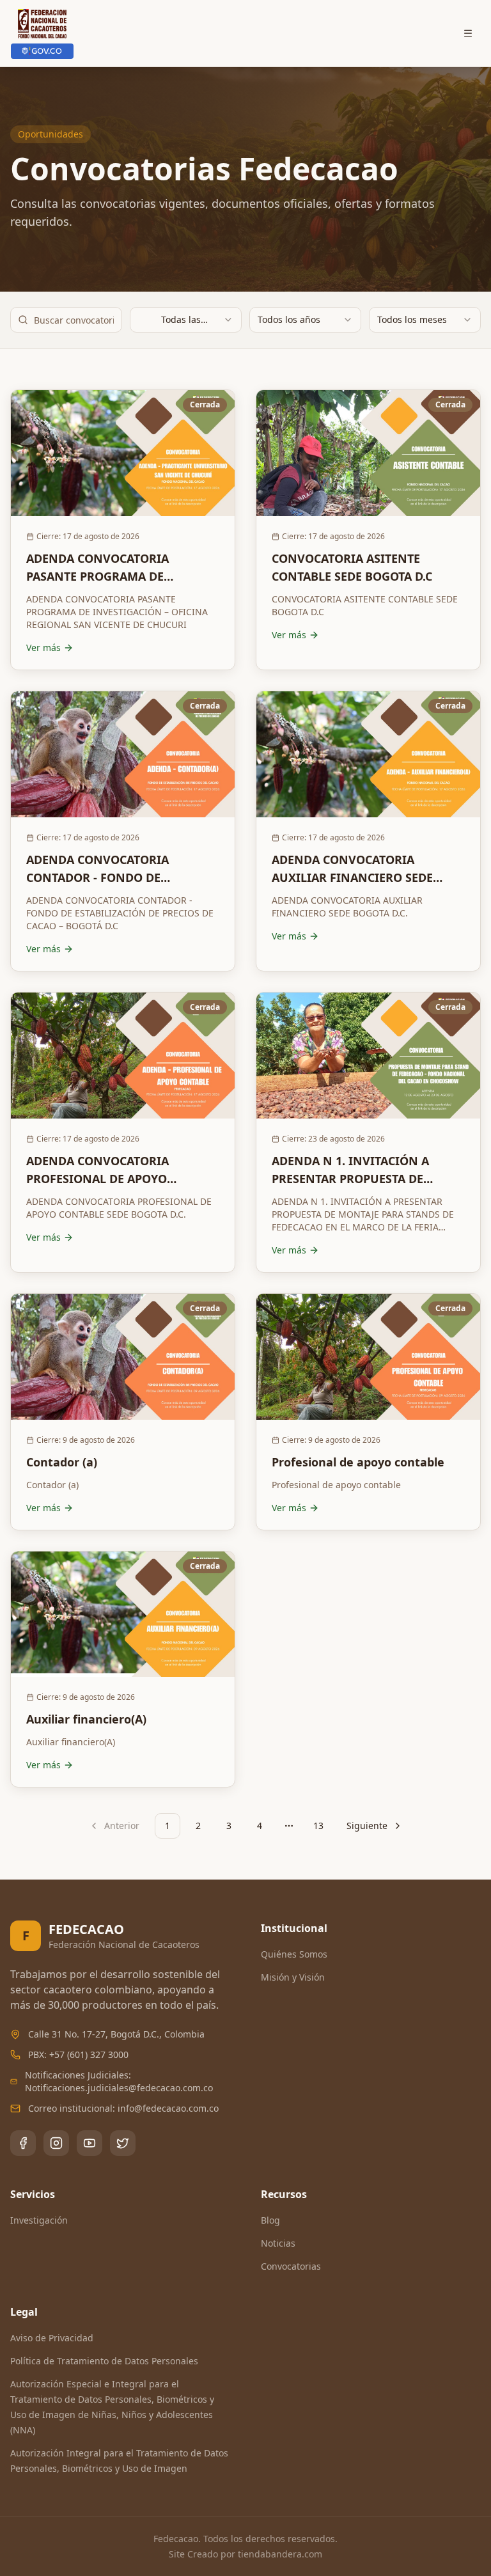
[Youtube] (90, 2143)
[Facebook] (23, 2143)
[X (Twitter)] (123, 2143)
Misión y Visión (293, 1977)
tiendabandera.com (280, 2554)
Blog (270, 2220)
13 (318, 1826)
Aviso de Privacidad (52, 2338)
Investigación (39, 2220)
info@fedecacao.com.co (168, 2108)
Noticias (278, 2243)
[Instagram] (56, 2143)
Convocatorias (291, 2266)
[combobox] (186, 320)
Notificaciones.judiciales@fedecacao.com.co (119, 2088)
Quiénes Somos (294, 1954)
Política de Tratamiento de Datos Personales (104, 2361)
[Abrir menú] (468, 33)
